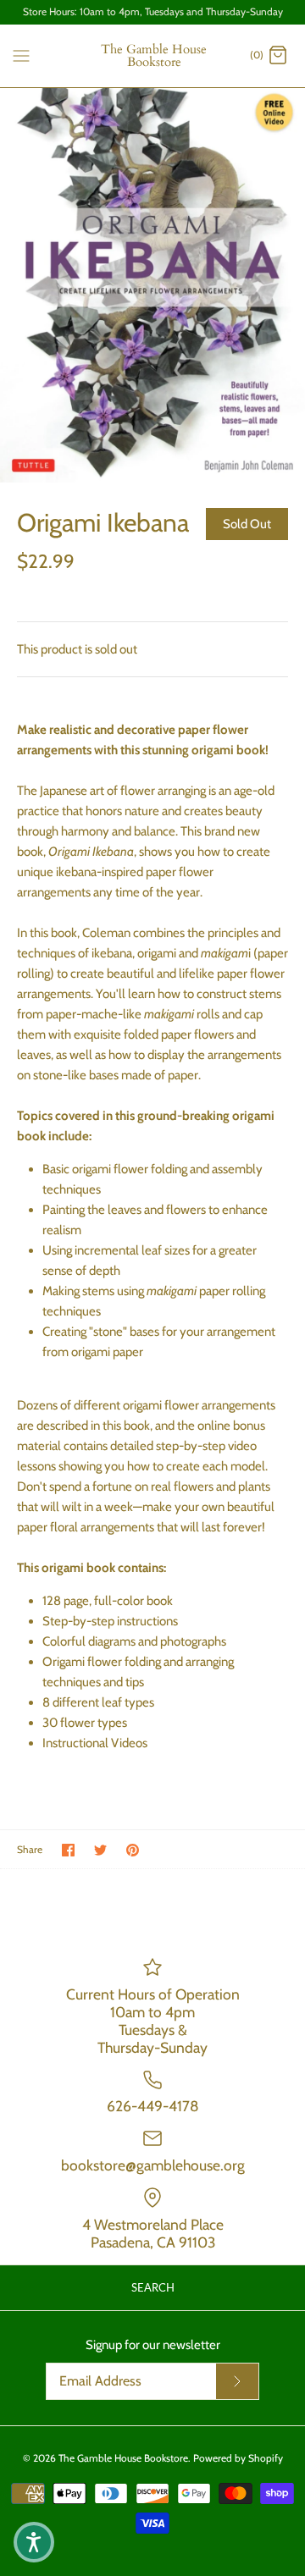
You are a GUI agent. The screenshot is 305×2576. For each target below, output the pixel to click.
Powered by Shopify (238, 2458)
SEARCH (153, 2287)
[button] (34, 2542)
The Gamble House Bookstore (123, 2458)
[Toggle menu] (21, 55)
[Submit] (237, 2381)
